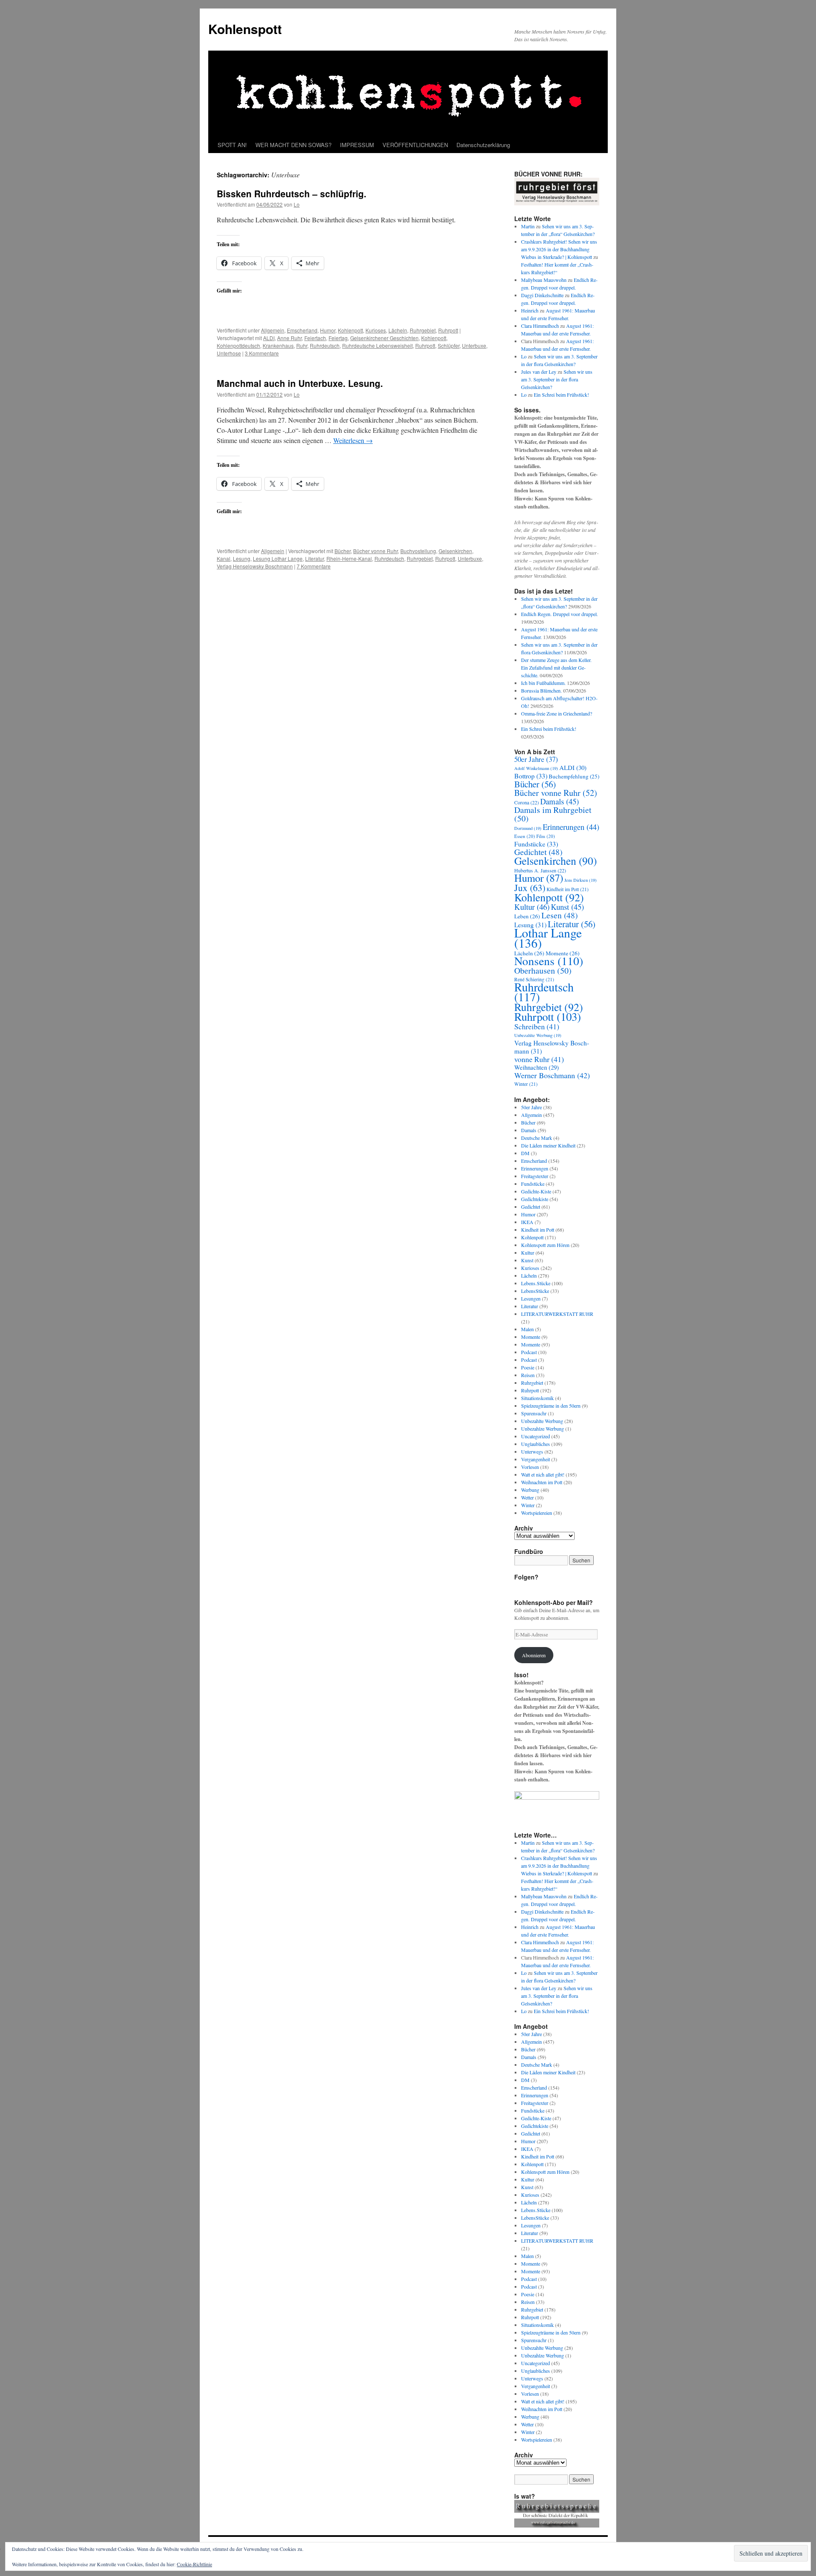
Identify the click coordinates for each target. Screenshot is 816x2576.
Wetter (527, 1497)
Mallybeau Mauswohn (544, 280)
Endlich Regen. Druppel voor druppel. (560, 614)
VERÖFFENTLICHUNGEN (415, 145)
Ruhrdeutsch (325, 345)
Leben (527, 916)
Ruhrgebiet (423, 330)
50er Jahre (536, 759)
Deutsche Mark (537, 1138)
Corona (527, 802)
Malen (527, 1329)
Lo (297, 204)
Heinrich (530, 310)
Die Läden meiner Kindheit (548, 1145)
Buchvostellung (418, 551)
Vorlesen (530, 1467)
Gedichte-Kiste (536, 1191)
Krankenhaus (278, 345)
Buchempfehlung (574, 776)
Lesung (242, 558)
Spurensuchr (534, 1413)
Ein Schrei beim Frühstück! (561, 395)
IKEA (527, 1222)
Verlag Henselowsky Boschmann (255, 566)
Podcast (529, 1352)
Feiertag (338, 338)
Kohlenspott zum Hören (545, 1245)
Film (546, 836)
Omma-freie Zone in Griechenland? (557, 713)
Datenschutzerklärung (483, 145)
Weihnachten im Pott (542, 1482)
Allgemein (273, 330)
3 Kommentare (262, 353)
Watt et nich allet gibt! (543, 1474)
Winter (526, 1084)
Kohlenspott (245, 29)
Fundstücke (536, 844)
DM (525, 1153)
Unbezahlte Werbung (538, 1035)
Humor (328, 330)
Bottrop (531, 776)
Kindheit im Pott (568, 889)
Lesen (560, 915)
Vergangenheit (535, 1459)
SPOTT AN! (232, 145)
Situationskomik (537, 1398)
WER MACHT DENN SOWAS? (293, 145)
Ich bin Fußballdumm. (543, 683)
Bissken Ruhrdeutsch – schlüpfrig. (292, 193)
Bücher (343, 551)
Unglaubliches (535, 1444)
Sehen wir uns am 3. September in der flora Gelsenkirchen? (557, 379)
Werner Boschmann (552, 1075)
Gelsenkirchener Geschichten (384, 338)
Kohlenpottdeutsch (238, 345)
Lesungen (531, 1298)
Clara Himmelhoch (540, 326)
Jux (530, 888)
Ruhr (302, 345)
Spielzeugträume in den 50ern (551, 1406)
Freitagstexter (535, 1176)
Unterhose (229, 353)
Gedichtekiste (535, 1199)
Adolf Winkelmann (536, 768)
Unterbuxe (474, 345)
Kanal (224, 558)
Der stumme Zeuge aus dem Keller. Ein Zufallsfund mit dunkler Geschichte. (556, 667)
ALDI (269, 338)
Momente (531, 1337)
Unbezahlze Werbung (543, 1429)
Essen (525, 836)
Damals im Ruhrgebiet (553, 814)
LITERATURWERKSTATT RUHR (557, 1314)
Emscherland (302, 330)
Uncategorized (535, 1436)
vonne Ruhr (539, 1059)
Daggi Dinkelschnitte (542, 295)
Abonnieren (534, 1655)
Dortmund (528, 828)
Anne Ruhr (289, 338)
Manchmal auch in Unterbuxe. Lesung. (300, 383)
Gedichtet (538, 852)
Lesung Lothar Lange (278, 558)
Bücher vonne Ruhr (375, 551)
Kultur (532, 907)
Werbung (530, 1490)
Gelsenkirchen (455, 551)
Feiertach (315, 338)
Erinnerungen (571, 827)
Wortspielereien (537, 1513)
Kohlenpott (350, 330)
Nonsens (549, 961)
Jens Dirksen (581, 880)
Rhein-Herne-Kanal (349, 558)
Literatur (314, 558)
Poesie (528, 1367)
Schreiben (537, 1026)
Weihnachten (537, 1067)
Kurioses (376, 330)
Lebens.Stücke (536, 1283)
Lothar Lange (548, 938)
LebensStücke (535, 1291)
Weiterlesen (353, 440)
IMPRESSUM (357, 145)
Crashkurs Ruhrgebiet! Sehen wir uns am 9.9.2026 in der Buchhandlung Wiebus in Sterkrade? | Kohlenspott (559, 249)
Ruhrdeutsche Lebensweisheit (377, 345)
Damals (560, 801)
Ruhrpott (448, 330)
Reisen (528, 1375)
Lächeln (398, 330)
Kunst (567, 907)
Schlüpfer (449, 345)
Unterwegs (532, 1451)
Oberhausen (543, 970)
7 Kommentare (314, 566)
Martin (528, 226)
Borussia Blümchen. (541, 690)
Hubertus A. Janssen (540, 870)
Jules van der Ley (539, 372)
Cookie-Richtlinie (194, 2564)
